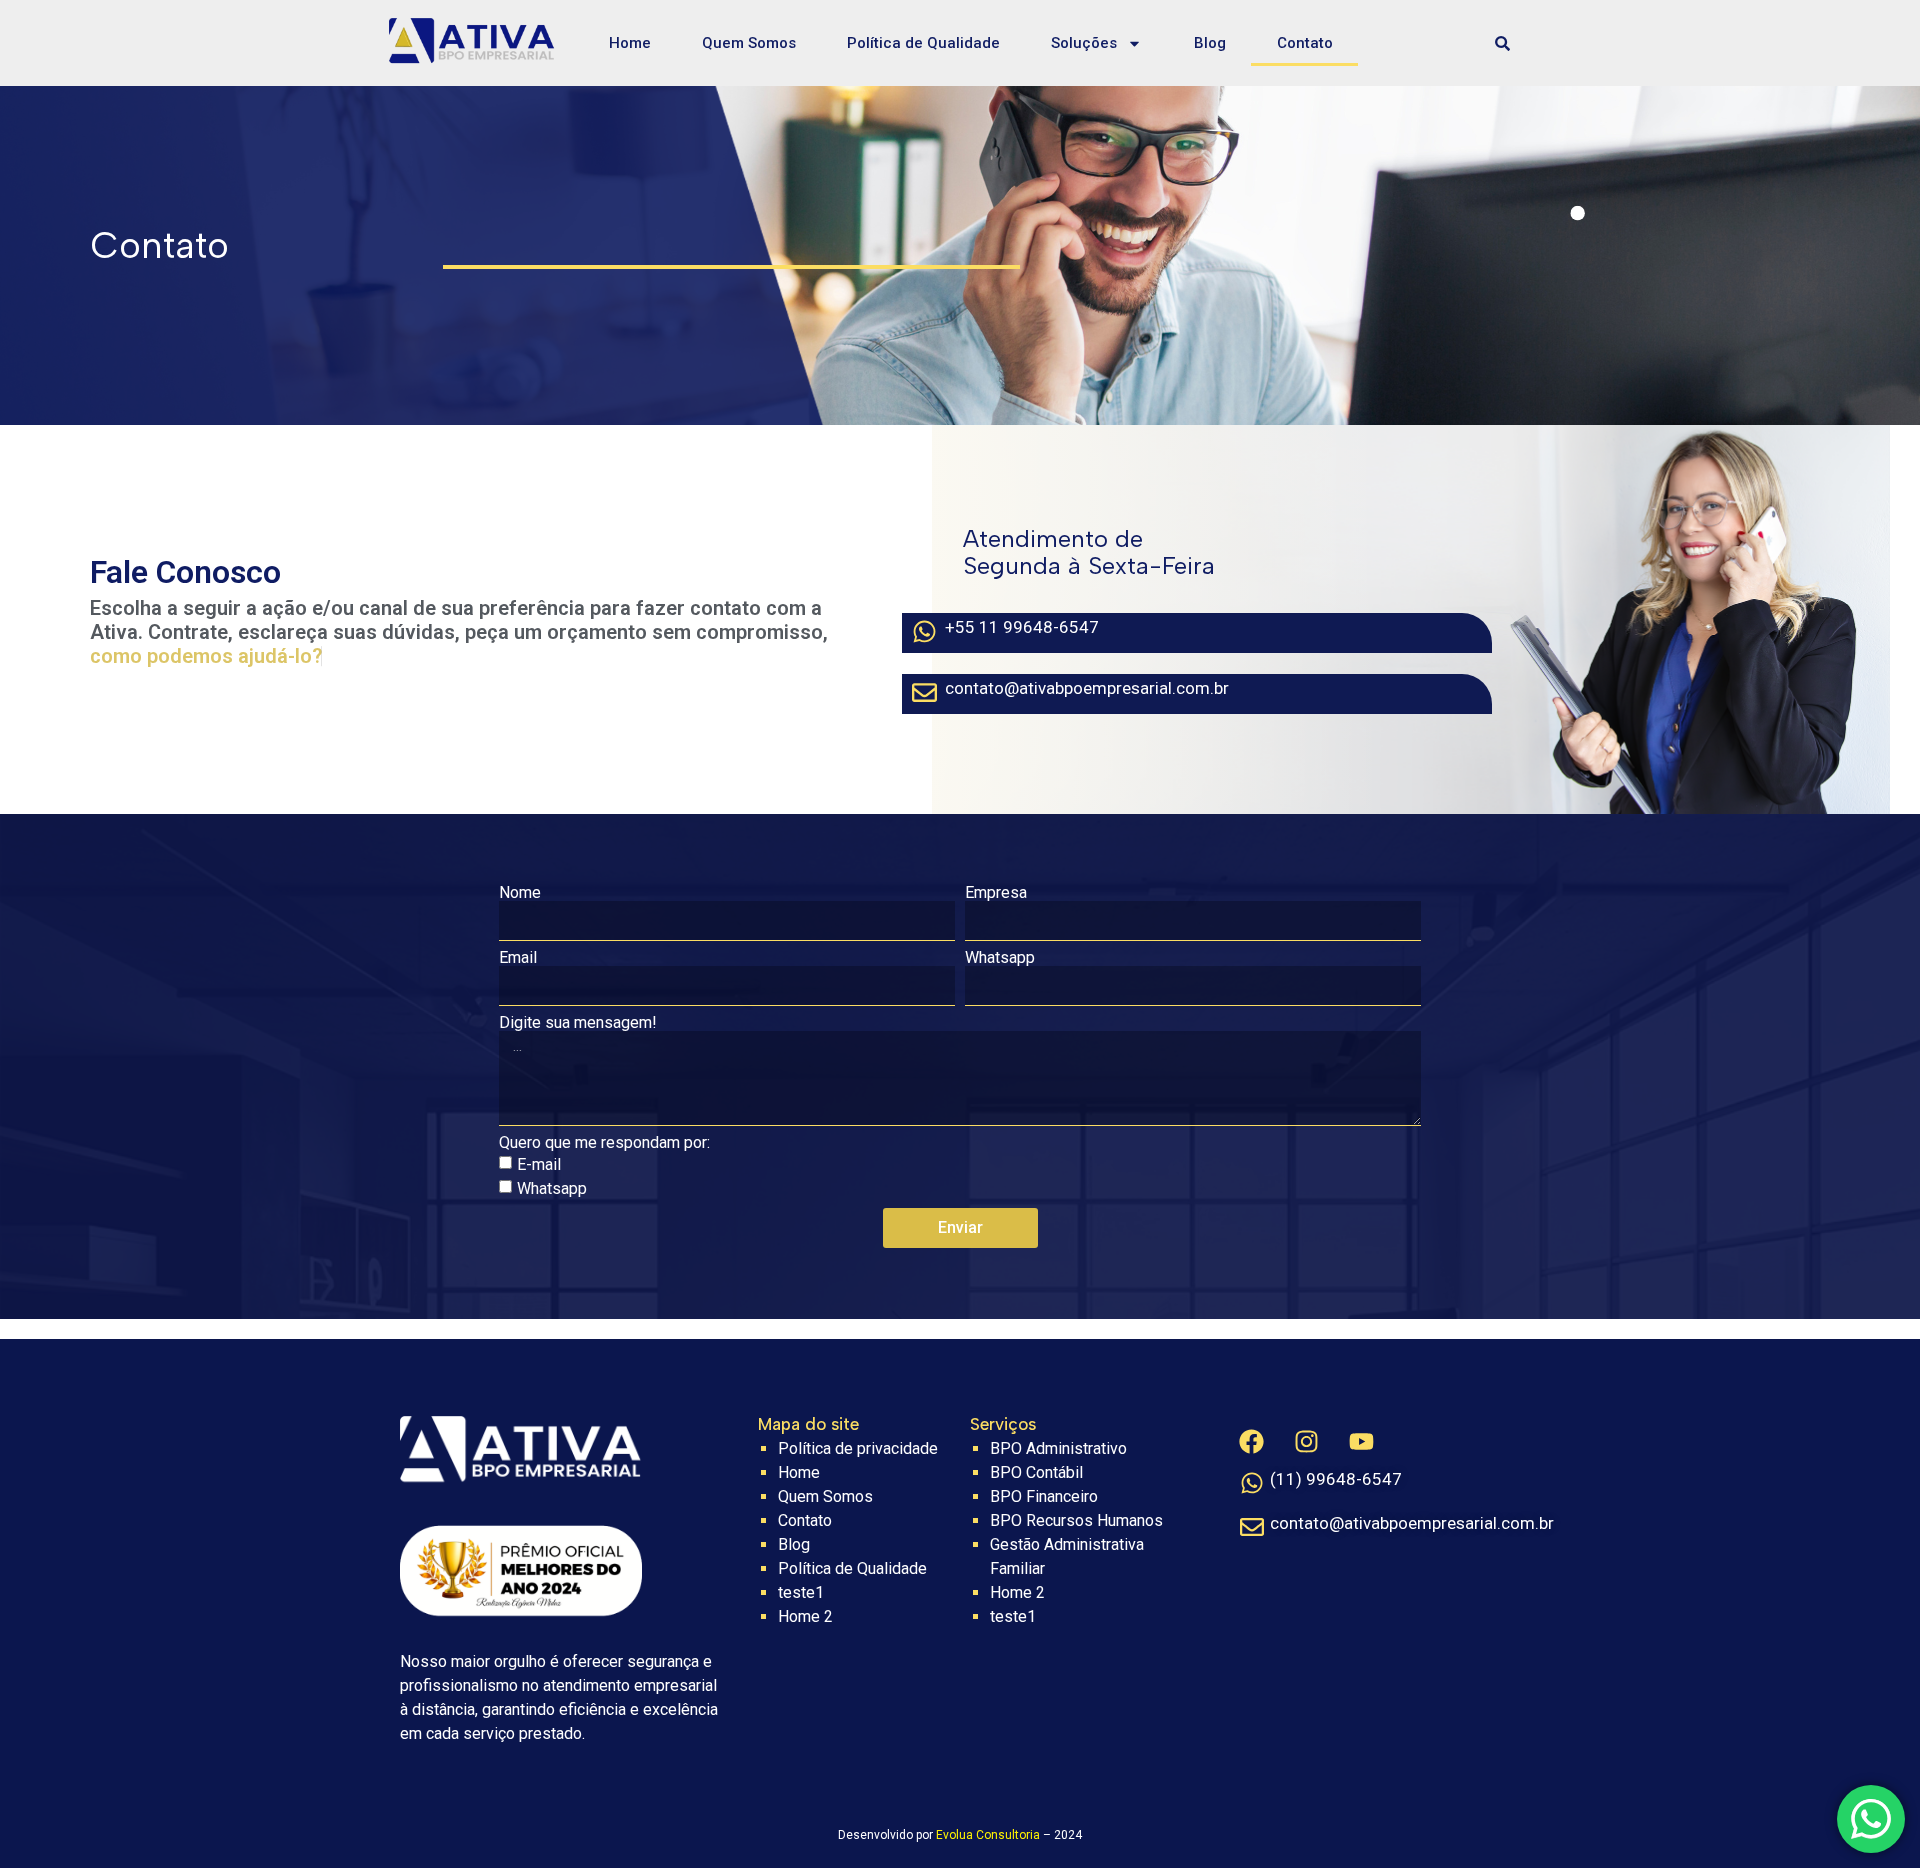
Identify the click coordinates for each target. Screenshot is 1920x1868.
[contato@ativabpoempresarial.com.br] (1252, 1527)
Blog (1210, 43)
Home (630, 43)
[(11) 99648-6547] (1252, 1483)
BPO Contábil (1036, 1472)
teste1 (801, 1592)
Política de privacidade (858, 1448)
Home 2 (805, 1616)
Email (518, 958)
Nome (520, 893)
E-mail (539, 1164)
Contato (1305, 43)
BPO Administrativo (1058, 1448)
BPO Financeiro (1044, 1496)
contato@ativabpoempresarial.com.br (1412, 1523)
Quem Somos (749, 43)
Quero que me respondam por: (604, 1143)
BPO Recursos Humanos (1076, 1520)
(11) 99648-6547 (1336, 1479)
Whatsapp (1000, 958)
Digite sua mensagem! (578, 1023)
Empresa (996, 893)
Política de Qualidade (923, 43)
